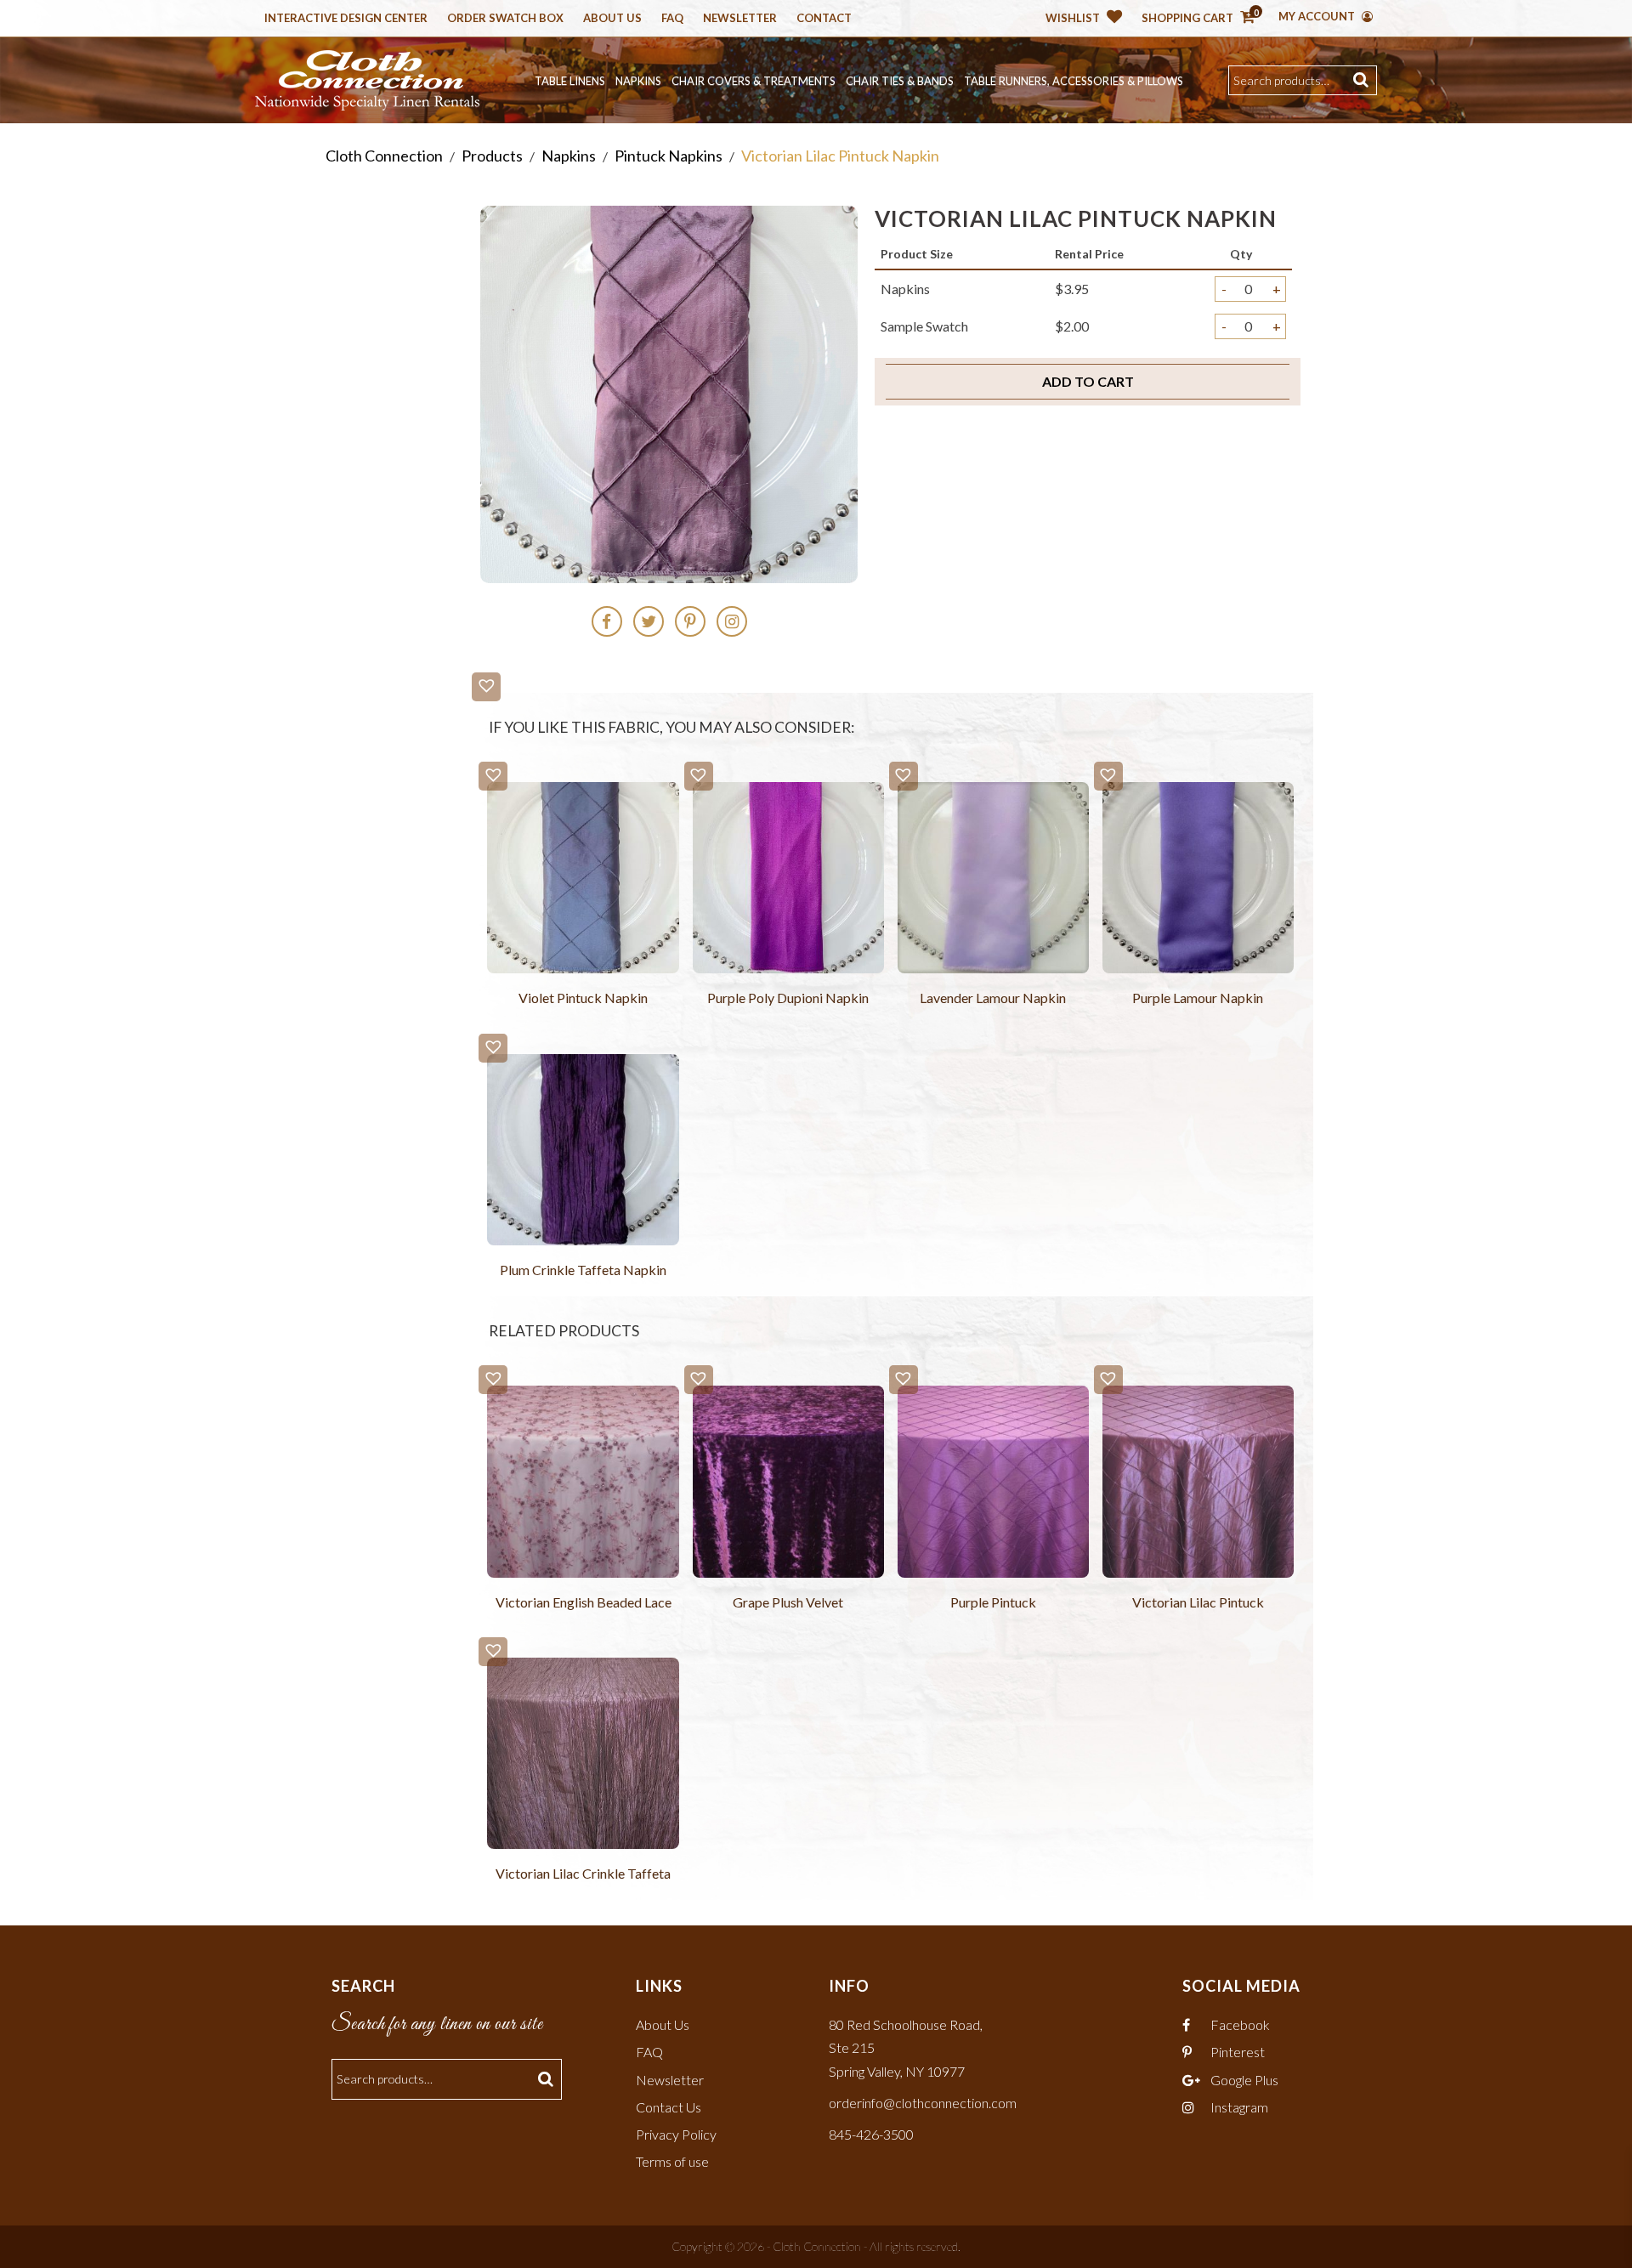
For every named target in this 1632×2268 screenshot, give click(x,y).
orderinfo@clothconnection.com (923, 2103)
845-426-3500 (871, 2134)
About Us (612, 19)
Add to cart (1088, 381)
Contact (824, 19)
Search (1363, 80)
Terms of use (672, 2161)
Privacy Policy (676, 2134)
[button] (486, 687)
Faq (672, 19)
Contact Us (669, 2107)
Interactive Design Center (346, 19)
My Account (1318, 16)
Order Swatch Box (505, 19)
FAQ (649, 2052)
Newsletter (740, 19)
